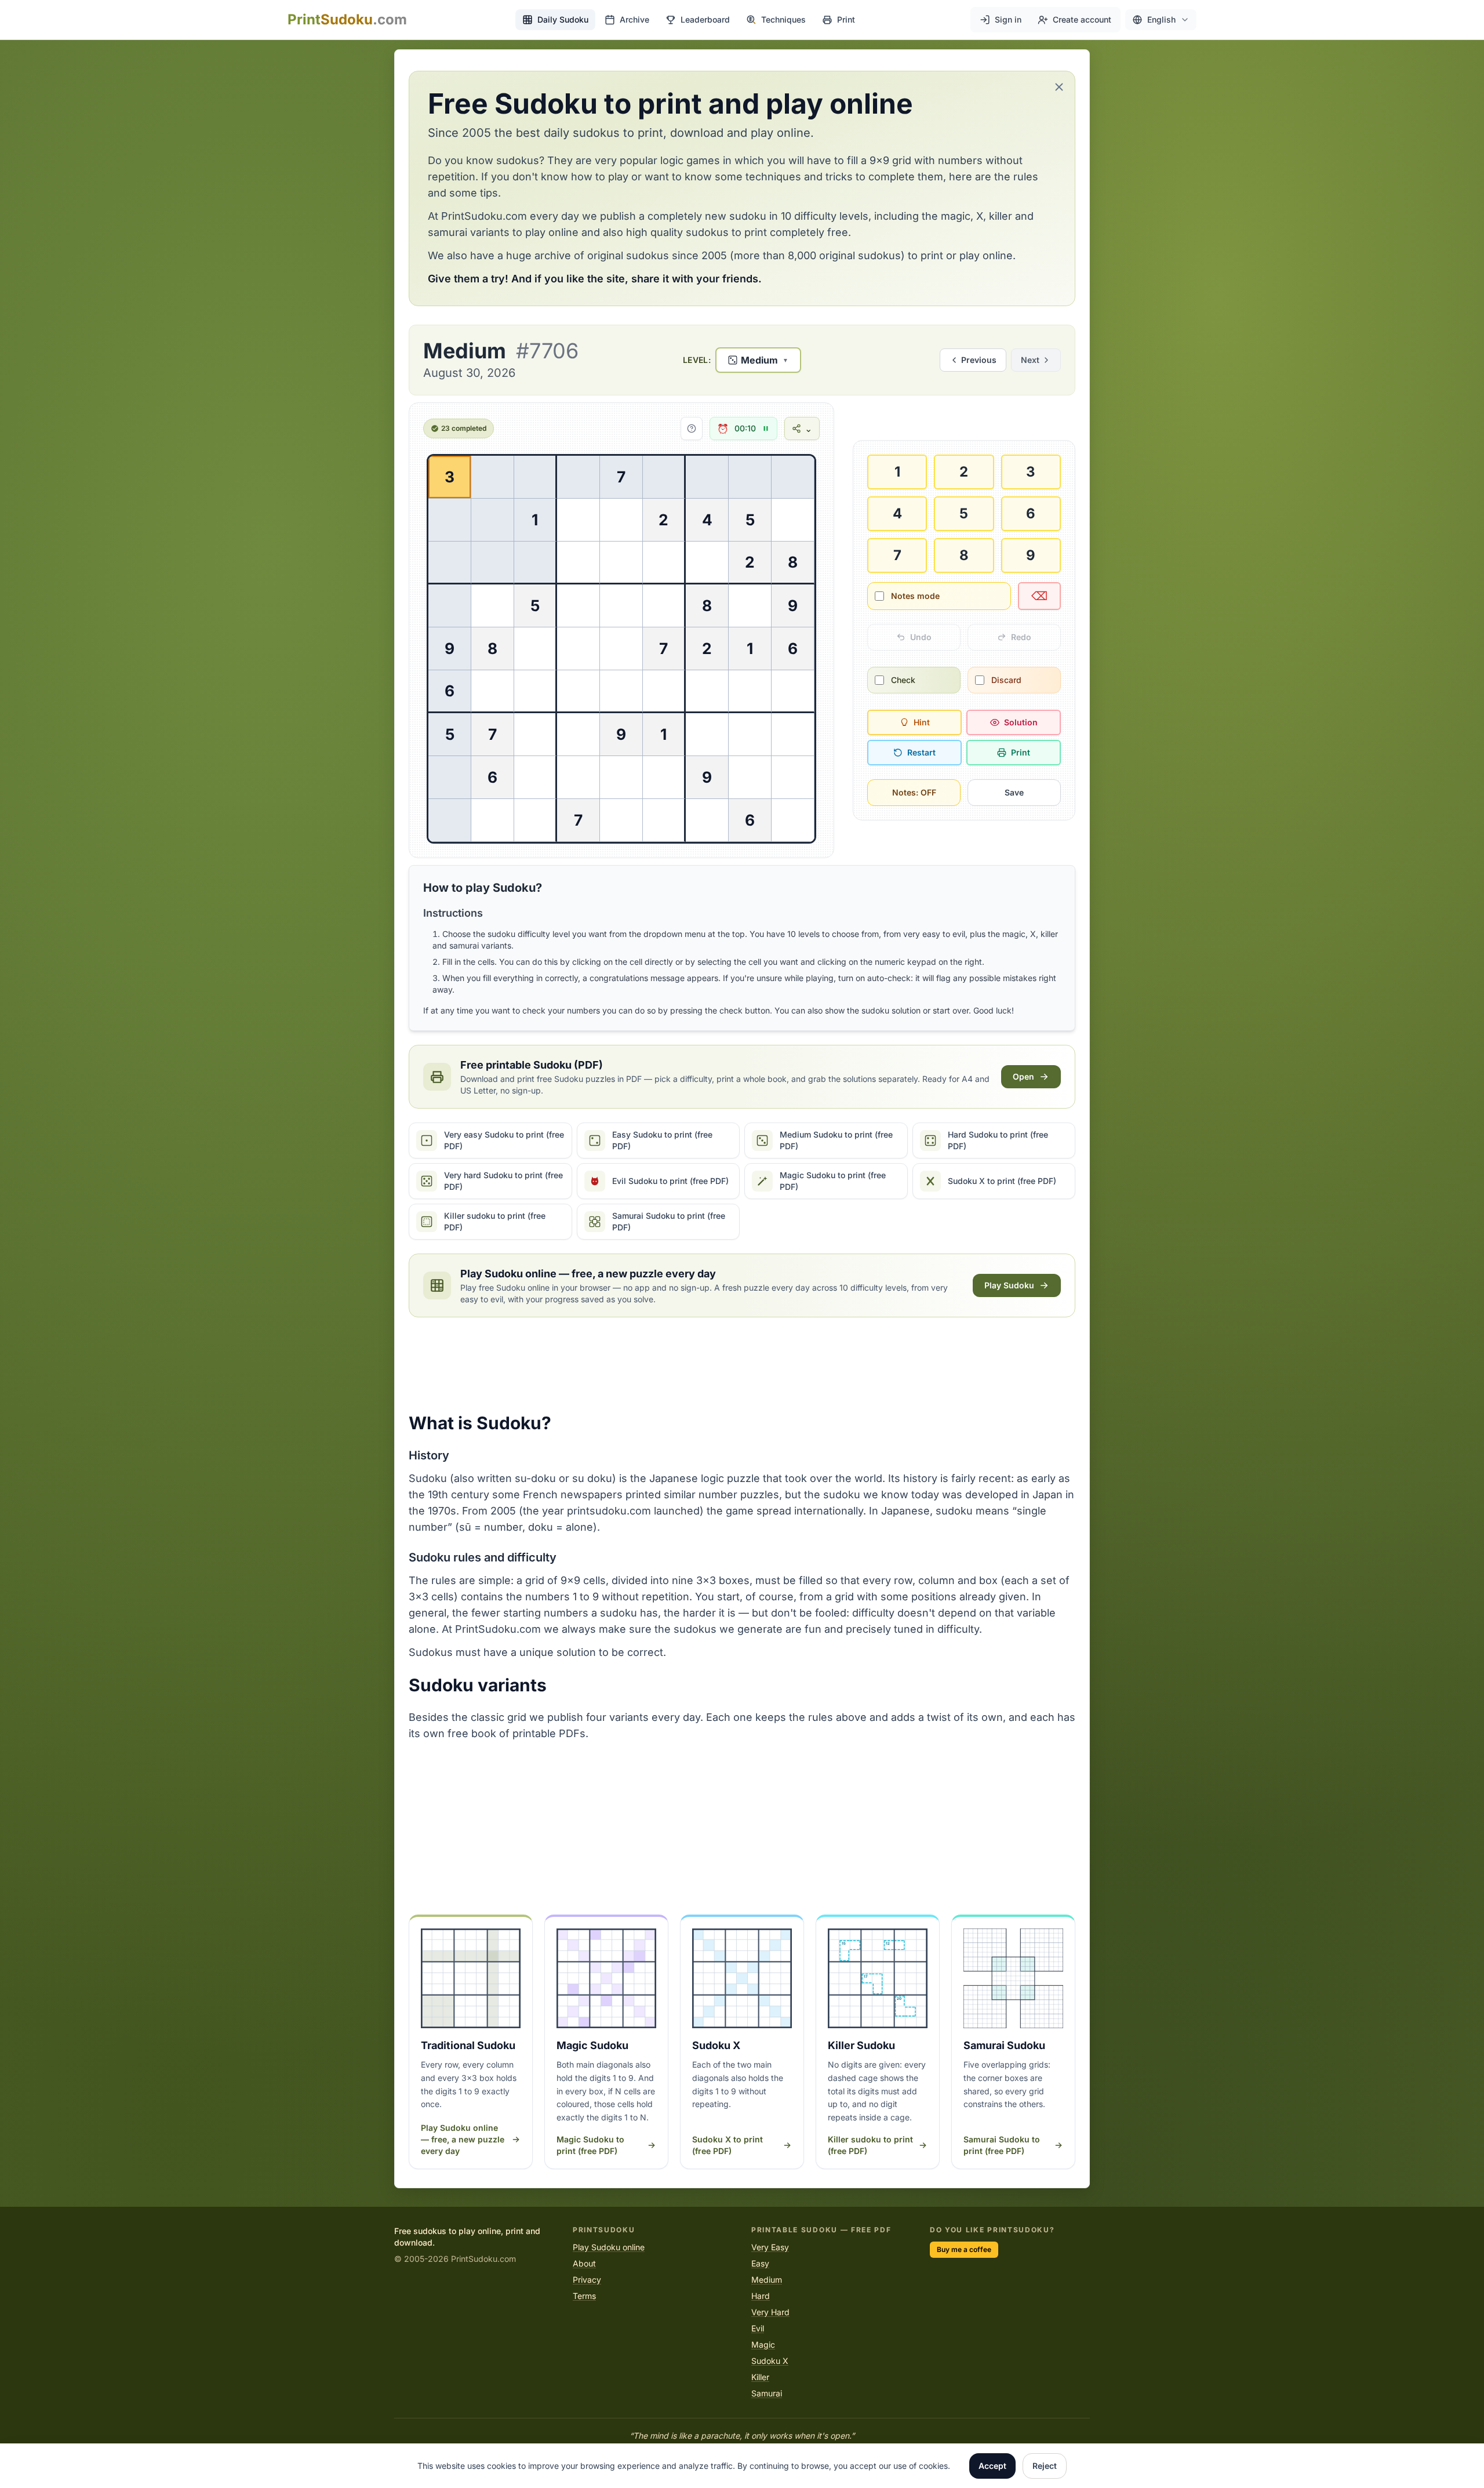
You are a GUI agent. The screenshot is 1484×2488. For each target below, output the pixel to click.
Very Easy (770, 2247)
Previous (979, 360)
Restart (921, 752)
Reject (1045, 2466)
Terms (584, 2296)
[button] (1161, 20)
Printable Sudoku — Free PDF (821, 2230)
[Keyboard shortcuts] (692, 428)
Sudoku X (770, 2361)
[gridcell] (450, 477)
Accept (992, 2466)
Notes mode (915, 596)
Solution (1021, 722)
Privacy (587, 2280)
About (584, 2263)
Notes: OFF (914, 792)
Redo (1021, 637)
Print (1021, 752)
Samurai (767, 2393)
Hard (761, 2296)
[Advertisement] (742, 1365)
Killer (760, 2377)
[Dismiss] (1059, 87)
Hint (922, 722)
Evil (758, 2328)
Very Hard (770, 2312)
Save (1014, 792)
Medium (767, 2280)
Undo (921, 637)
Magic (763, 2344)
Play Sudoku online (609, 2247)
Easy (760, 2263)
